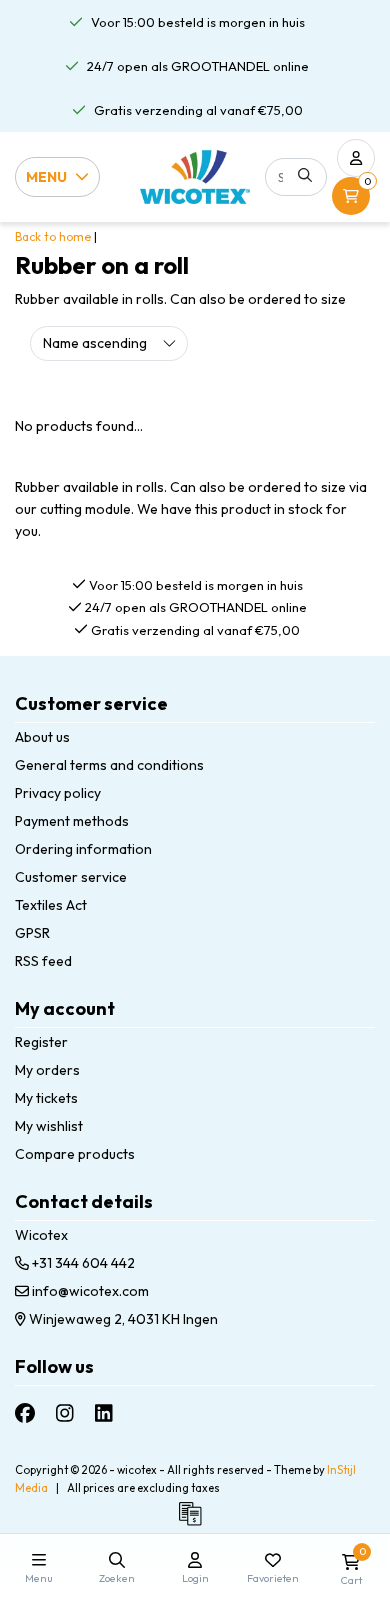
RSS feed (43, 961)
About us (42, 737)
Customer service (71, 877)
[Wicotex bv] (195, 176)
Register (41, 1042)
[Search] (305, 175)
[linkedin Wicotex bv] (104, 1413)
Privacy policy (58, 793)
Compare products (75, 1154)
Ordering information (83, 849)
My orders (47, 1070)
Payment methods (72, 821)
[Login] (356, 158)
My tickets (46, 1098)
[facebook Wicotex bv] (25, 1413)
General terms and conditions (109, 765)
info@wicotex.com (90, 1291)
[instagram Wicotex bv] (65, 1413)
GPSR (32, 933)
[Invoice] (195, 1523)
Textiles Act (51, 905)
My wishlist (49, 1126)
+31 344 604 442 (82, 1263)
